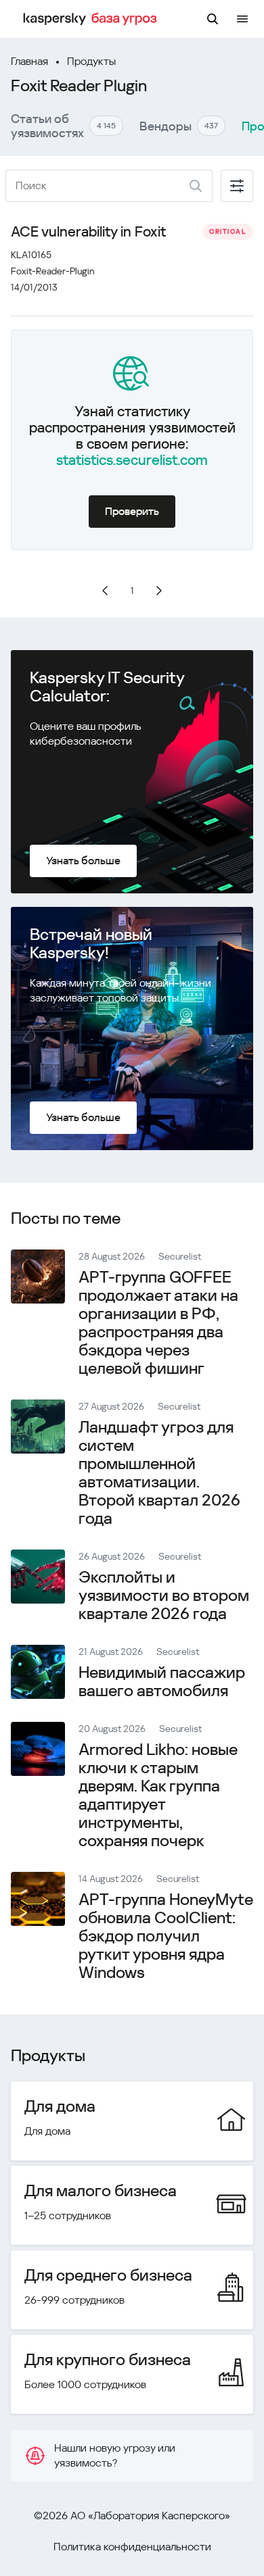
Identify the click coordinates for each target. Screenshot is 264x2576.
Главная (29, 61)
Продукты (91, 61)
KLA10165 (31, 255)
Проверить (132, 511)
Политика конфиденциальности (132, 2547)
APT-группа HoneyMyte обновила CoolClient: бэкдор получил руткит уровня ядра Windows (166, 1936)
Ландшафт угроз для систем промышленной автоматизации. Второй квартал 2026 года (159, 1473)
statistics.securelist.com (132, 460)
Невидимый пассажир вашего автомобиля (162, 1682)
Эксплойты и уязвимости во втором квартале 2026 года (164, 1595)
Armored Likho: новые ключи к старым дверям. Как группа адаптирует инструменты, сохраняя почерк (158, 1795)
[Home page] (92, 19)
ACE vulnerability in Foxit (88, 232)
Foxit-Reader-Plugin (53, 271)
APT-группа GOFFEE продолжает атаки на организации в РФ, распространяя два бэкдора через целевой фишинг (158, 1323)
